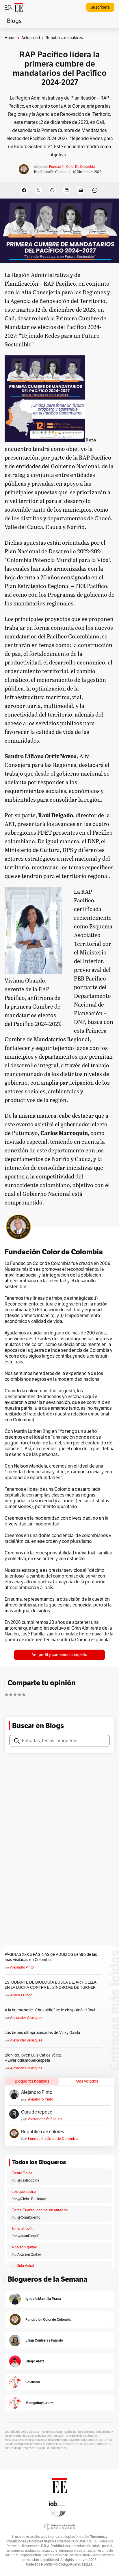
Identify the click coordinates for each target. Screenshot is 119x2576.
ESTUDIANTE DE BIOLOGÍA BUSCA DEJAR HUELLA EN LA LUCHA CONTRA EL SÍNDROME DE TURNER (51, 1985)
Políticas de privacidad (47, 2541)
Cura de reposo (37, 2112)
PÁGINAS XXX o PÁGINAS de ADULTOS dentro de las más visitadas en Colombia (51, 1957)
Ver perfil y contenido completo (60, 1655)
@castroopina (28, 2180)
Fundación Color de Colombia (72, 167)
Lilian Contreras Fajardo (44, 2340)
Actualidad (31, 38)
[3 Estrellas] (15, 1694)
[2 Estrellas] (11, 1694)
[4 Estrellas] (19, 1694)
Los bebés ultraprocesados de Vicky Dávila (43, 2033)
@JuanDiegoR (28, 2236)
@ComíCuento (29, 2217)
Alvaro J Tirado (21, 1995)
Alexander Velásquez (26, 2018)
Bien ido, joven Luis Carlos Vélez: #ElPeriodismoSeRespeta (33, 2058)
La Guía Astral (23, 2266)
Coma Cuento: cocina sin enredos (40, 2210)
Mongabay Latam (39, 2403)
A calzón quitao (24, 2247)
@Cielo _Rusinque (32, 2199)
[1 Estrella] (6, 1694)
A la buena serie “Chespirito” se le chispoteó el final (50, 2010)
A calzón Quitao (29, 2254)
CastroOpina (22, 2173)
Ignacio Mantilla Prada (43, 2299)
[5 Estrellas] (24, 1694)
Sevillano (33, 2382)
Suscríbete (100, 7)
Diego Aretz (35, 2361)
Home (10, 38)
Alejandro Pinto (22, 1967)
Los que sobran (24, 2192)
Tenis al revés (22, 2229)
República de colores (51, 172)
